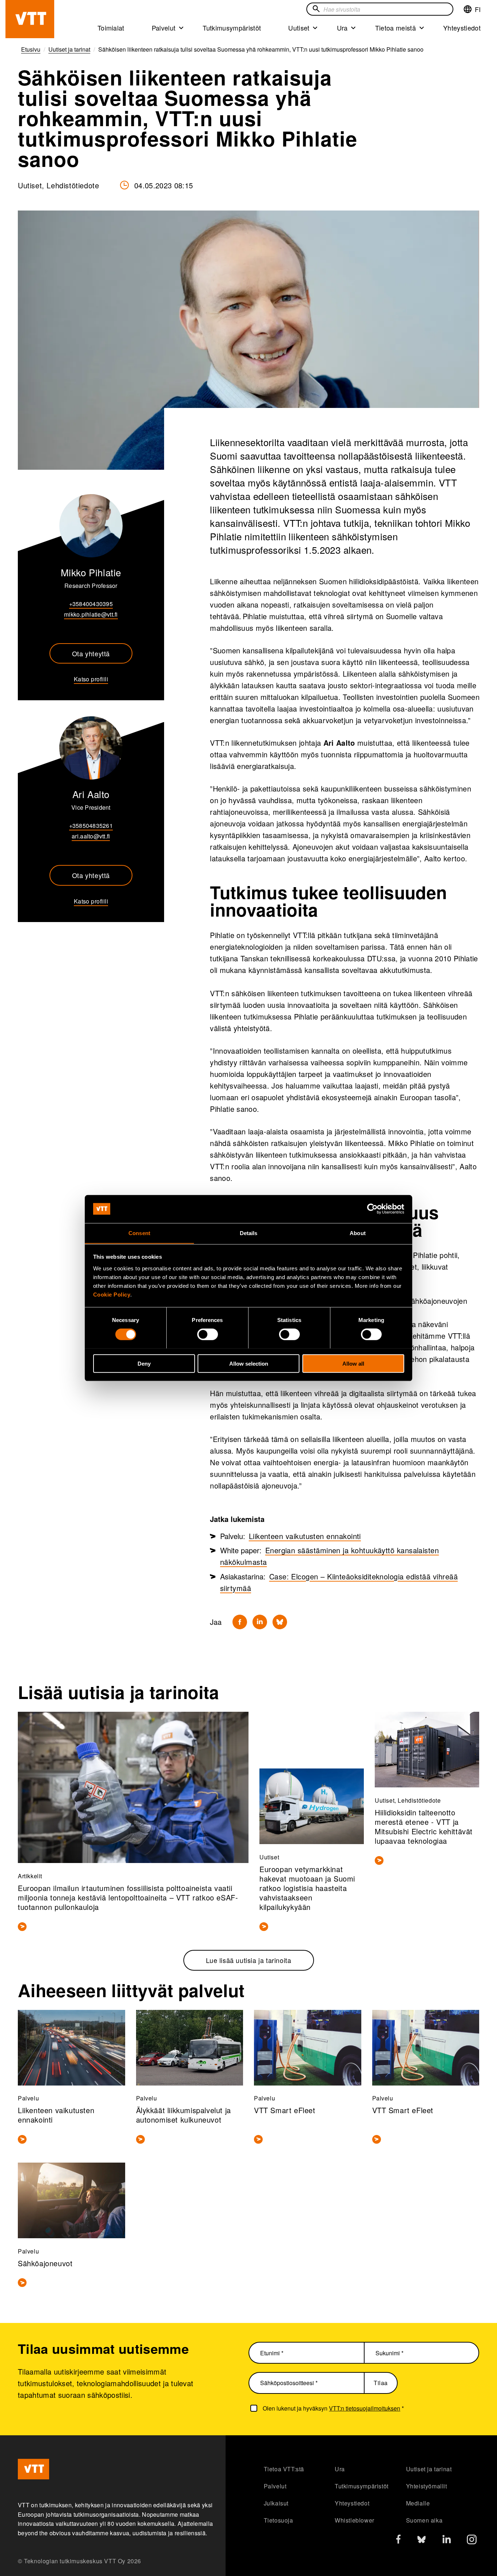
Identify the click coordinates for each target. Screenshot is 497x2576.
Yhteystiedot (462, 28)
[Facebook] (240, 1622)
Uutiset (299, 28)
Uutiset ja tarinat (429, 2469)
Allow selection (249, 1363)
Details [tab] (249, 1233)
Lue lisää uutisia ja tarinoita (249, 1960)
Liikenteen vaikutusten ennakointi (305, 1536)
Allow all (353, 1363)
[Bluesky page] (422, 2541)
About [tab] (358, 1233)
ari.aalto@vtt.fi (91, 836)
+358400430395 (91, 604)
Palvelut (164, 28)
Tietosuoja (279, 2520)
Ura (342, 28)
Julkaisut (276, 2503)
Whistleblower (355, 2520)
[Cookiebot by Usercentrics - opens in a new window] (372, 1209)
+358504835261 (91, 826)
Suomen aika (424, 2520)
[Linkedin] (260, 1622)
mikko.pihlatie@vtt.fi (91, 614)
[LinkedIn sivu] (447, 2540)
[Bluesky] (280, 1622)
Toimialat (111, 28)
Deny (144, 1363)
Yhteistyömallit (427, 2486)
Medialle (418, 2503)
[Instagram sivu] (472, 2541)
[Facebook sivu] (398, 2541)
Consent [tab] (139, 1233)
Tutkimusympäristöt (232, 28)
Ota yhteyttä (91, 653)
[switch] (208, 1334)
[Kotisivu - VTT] (30, 19)
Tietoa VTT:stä (284, 2469)
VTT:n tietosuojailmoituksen (365, 2408)
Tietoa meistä (395, 28)
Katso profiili (91, 679)
